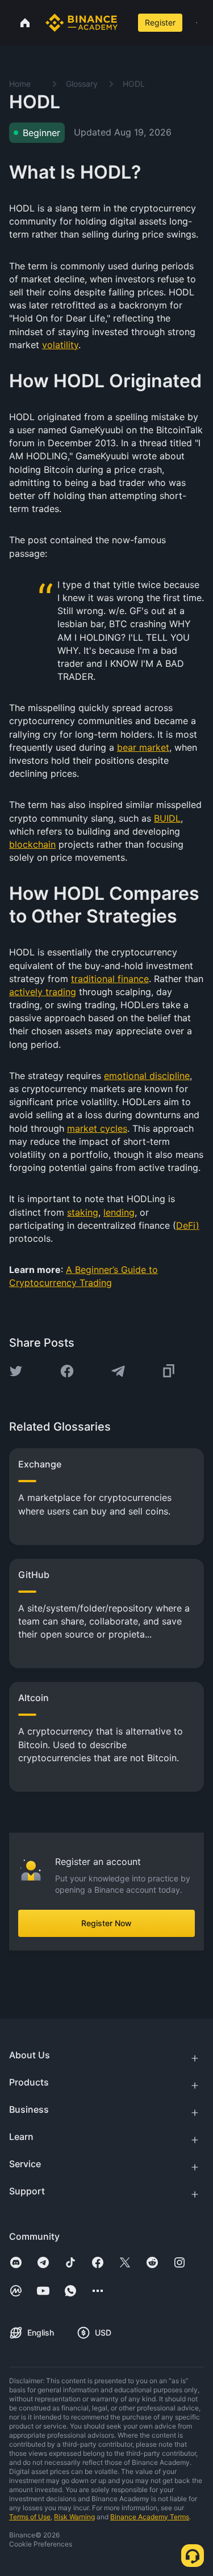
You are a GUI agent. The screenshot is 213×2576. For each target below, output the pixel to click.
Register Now (106, 1923)
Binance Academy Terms (150, 2517)
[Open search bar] (126, 23)
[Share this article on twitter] (16, 1371)
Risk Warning (74, 2517)
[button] (197, 23)
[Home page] (82, 23)
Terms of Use (30, 2517)
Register (160, 22)
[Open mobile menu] (197, 23)
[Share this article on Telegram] (118, 1371)
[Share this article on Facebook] (67, 1371)
